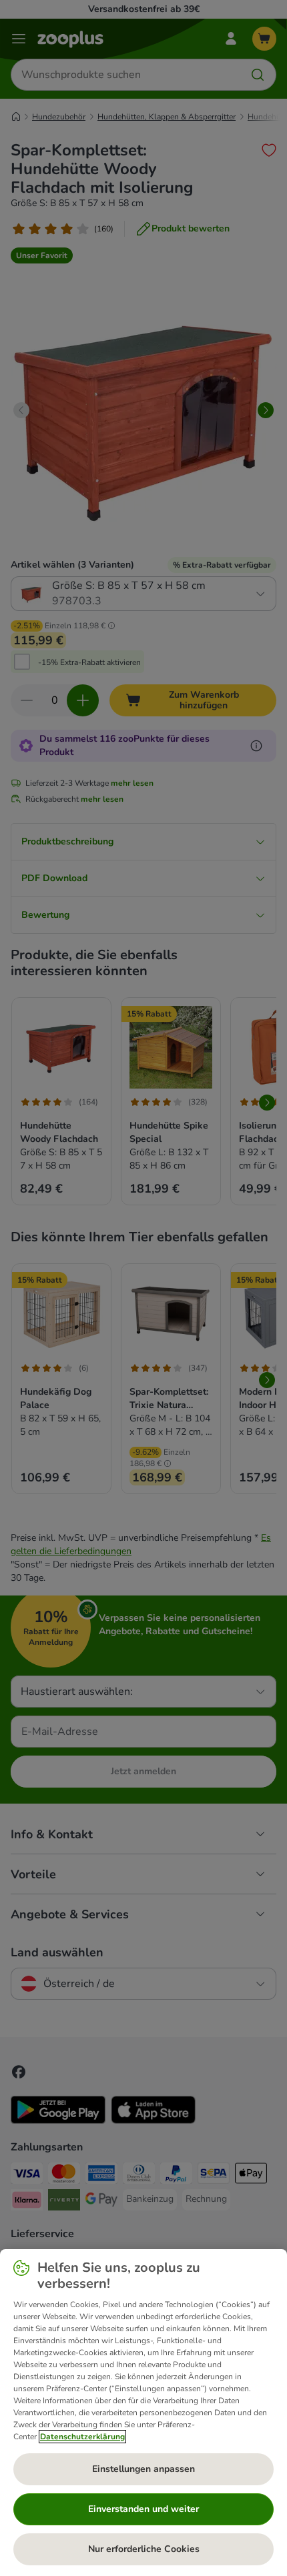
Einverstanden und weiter (143, 2509)
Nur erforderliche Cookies (144, 2549)
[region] (143, 2413)
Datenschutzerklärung (82, 2437)
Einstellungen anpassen (143, 2469)
